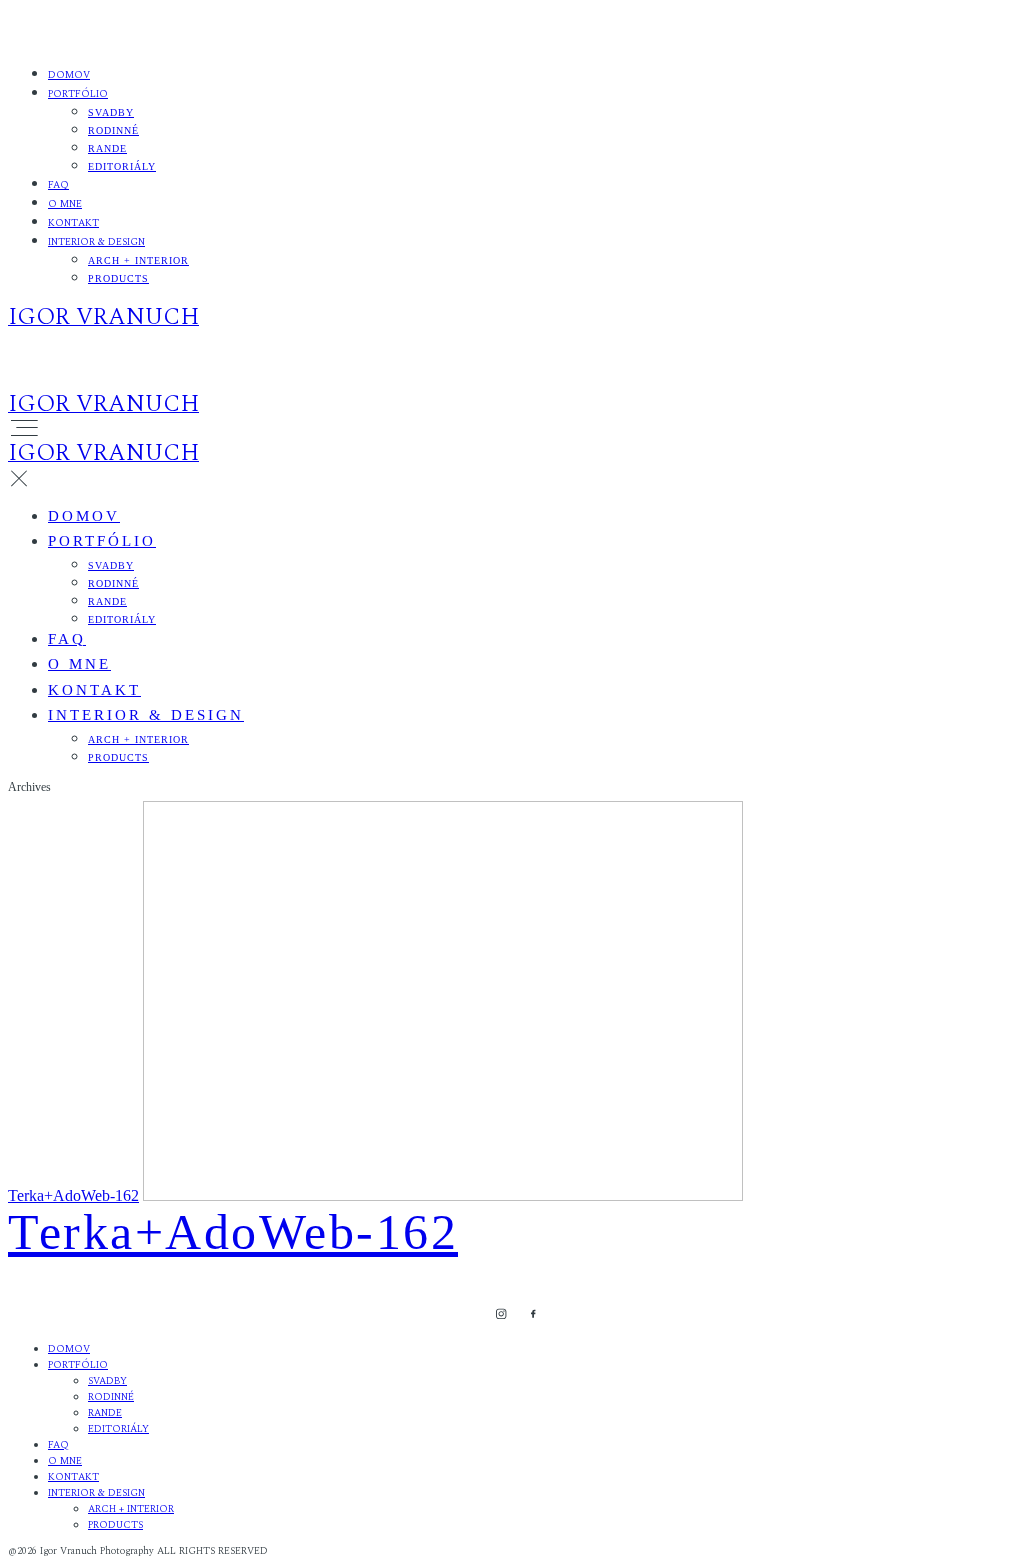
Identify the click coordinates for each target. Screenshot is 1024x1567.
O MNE (65, 204)
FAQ (58, 185)
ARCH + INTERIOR (138, 260)
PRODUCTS (118, 278)
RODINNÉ (113, 130)
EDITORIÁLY (122, 166)
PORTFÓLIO (78, 94)
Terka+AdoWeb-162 (73, 1195)
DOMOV (69, 75)
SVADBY (111, 112)
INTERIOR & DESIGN (96, 242)
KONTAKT (73, 223)
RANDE (107, 148)
